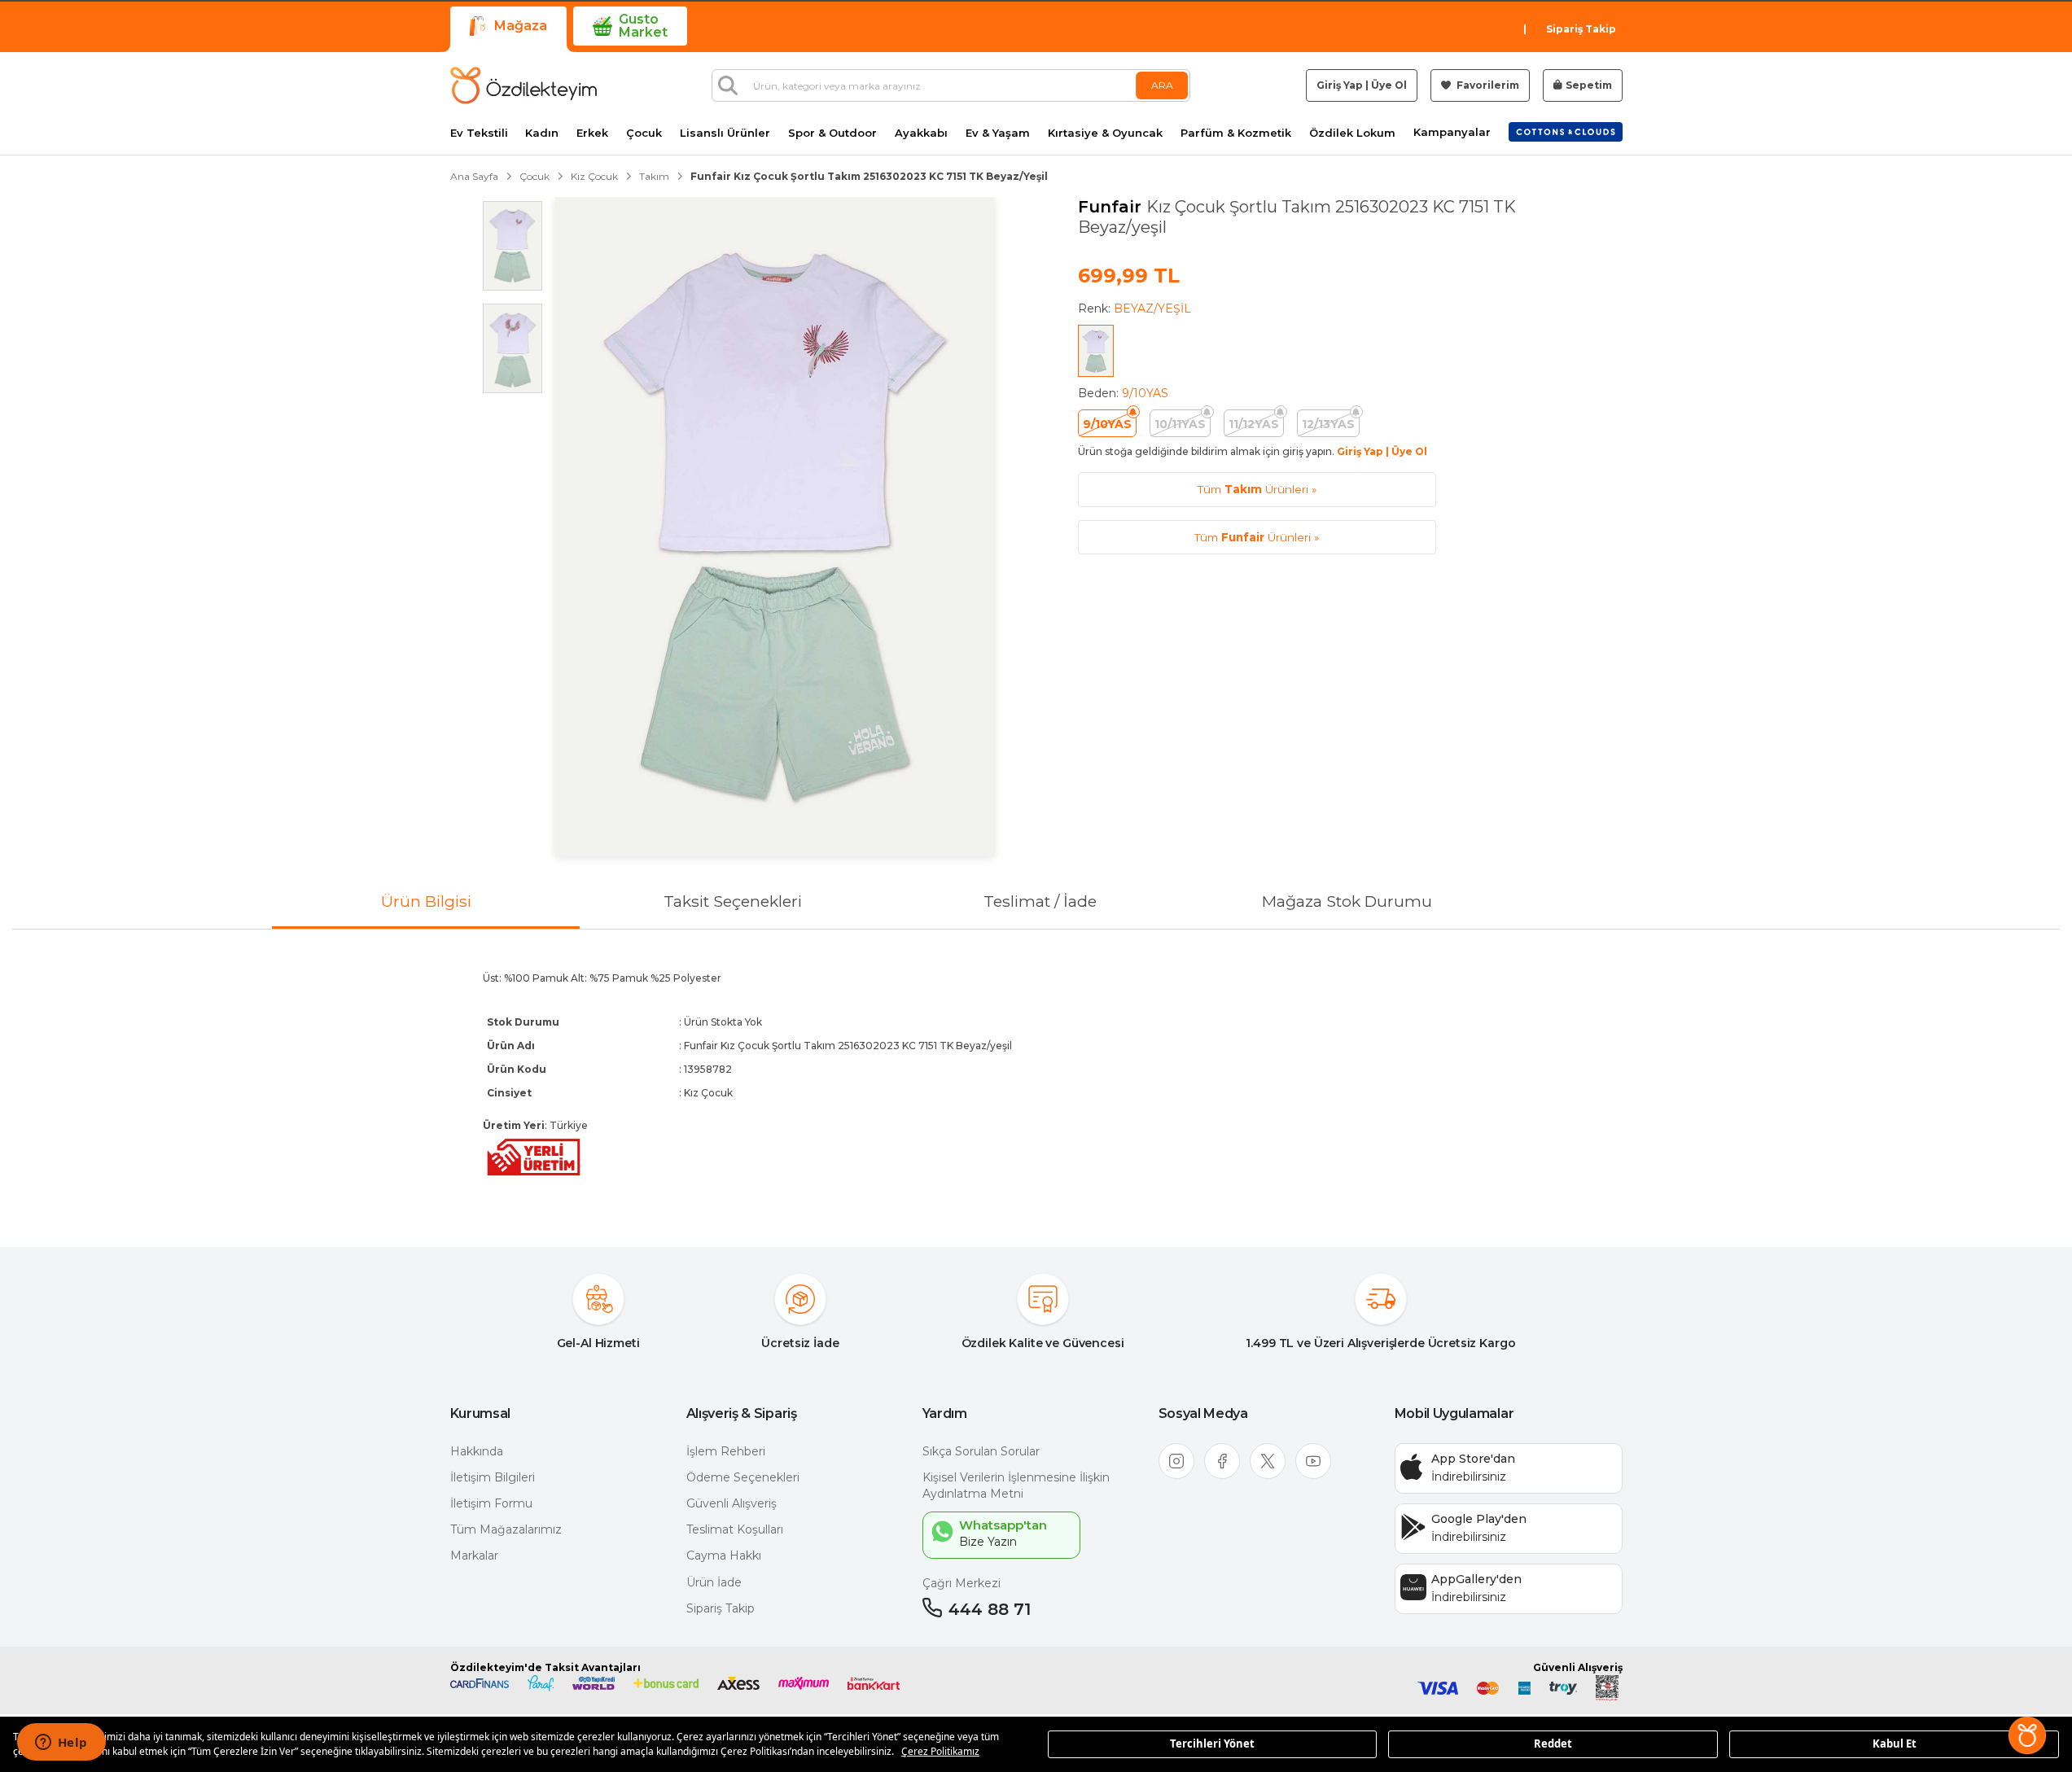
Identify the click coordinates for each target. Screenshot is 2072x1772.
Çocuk (644, 133)
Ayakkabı (921, 133)
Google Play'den (1479, 1519)
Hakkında (477, 1451)
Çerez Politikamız (940, 1751)
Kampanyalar (1452, 132)
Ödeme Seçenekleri (743, 1477)
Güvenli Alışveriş (732, 1503)
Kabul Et (1895, 1744)
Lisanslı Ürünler (725, 133)
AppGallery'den (1476, 1579)
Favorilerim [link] (1487, 85)
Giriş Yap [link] (1340, 85)
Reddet (1553, 1744)
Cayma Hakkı (724, 1555)
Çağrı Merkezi (962, 1583)
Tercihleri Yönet (1212, 1744)
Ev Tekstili (479, 133)
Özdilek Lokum (1352, 133)
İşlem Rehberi (726, 1451)
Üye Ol (1389, 85)
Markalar (474, 1555)
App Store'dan (1473, 1459)
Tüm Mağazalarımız (506, 1529)
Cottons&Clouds (1566, 129)
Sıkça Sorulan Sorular (981, 1451)
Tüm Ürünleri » (1257, 489)
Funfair (1112, 207)
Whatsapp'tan (1003, 1525)
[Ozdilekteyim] (523, 85)
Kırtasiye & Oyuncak (1105, 133)
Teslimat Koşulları (735, 1529)
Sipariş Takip (1581, 29)
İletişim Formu (491, 1503)
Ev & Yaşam (998, 133)
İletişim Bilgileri (493, 1477)
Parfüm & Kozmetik (1236, 133)
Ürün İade (714, 1582)
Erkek (592, 133)
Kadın (542, 133)
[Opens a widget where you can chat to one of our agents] (61, 1744)
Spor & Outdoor (832, 133)
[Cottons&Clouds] (1566, 132)
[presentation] (1036, 1075)
